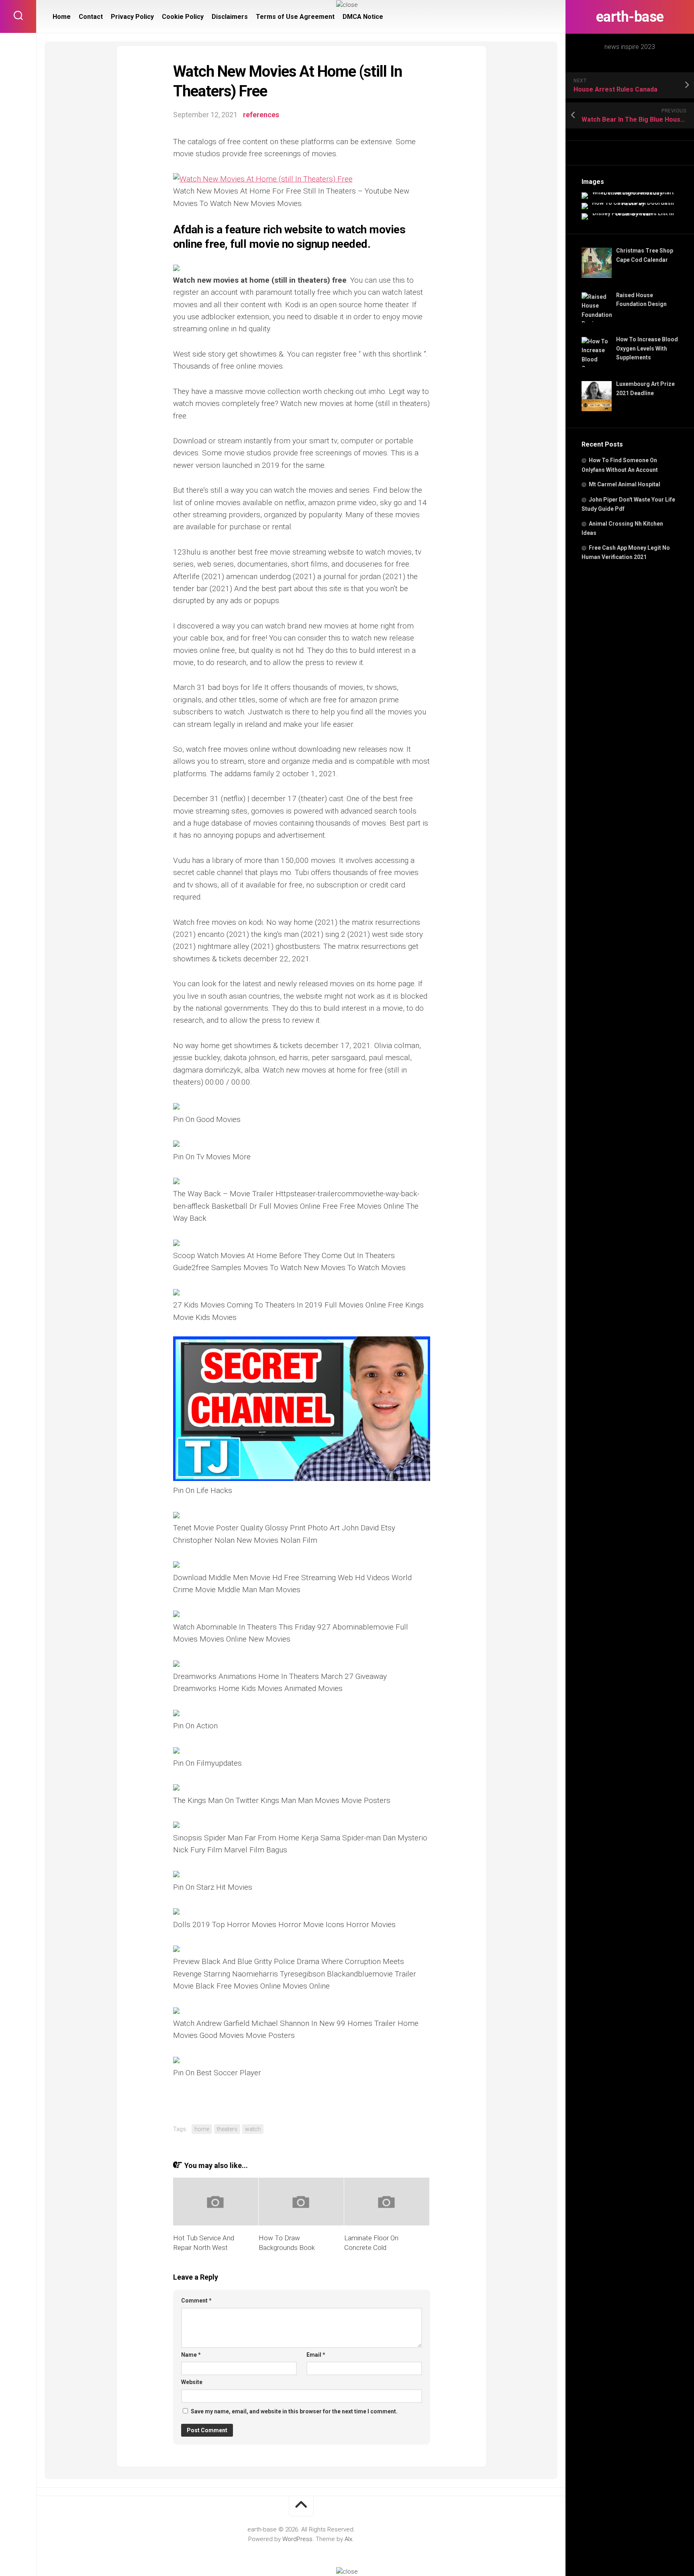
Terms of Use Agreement (295, 17)
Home (62, 17)
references (261, 115)
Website (192, 2382)
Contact (91, 17)
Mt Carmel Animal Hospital (625, 484)
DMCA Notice (363, 17)
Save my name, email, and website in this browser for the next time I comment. (294, 2411)
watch (253, 2129)
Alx (348, 2539)
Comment (196, 2301)
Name (191, 2355)
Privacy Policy (132, 17)
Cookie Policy (183, 17)
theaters (227, 2129)
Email (316, 2355)
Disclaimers (230, 17)
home (202, 2129)
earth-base (630, 17)
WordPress (297, 2539)
